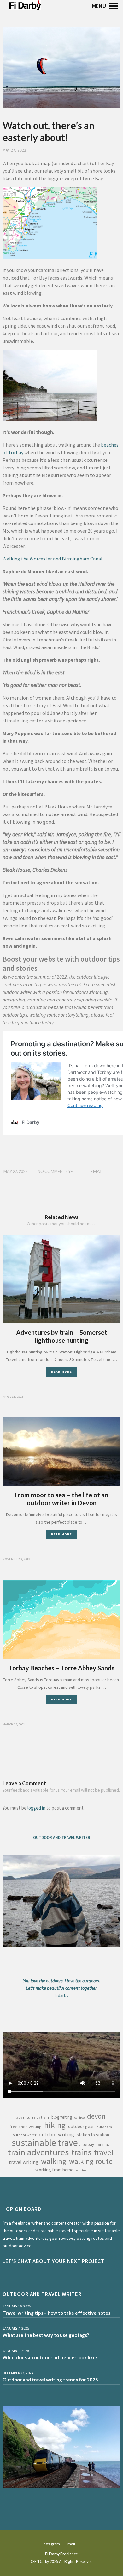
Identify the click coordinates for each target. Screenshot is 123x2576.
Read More (61, 1372)
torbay (88, 2144)
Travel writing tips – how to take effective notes (56, 2313)
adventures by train (32, 2117)
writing (81, 2170)
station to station (93, 2135)
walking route (91, 2161)
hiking (55, 2125)
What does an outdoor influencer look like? (50, 2357)
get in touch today (35, 1022)
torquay (103, 2144)
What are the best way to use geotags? (46, 2335)
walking (54, 2161)
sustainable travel (46, 2143)
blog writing (62, 2117)
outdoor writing (56, 2134)
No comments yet (57, 1171)
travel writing (24, 2162)
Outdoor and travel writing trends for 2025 (50, 2380)
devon (96, 2116)
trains (81, 2152)
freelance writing (26, 2127)
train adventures (38, 2152)
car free (79, 2118)
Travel (104, 2152)
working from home (54, 2170)
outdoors (104, 2127)
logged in (36, 1808)
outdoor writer (24, 2135)
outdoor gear (81, 2126)
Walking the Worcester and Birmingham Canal (53, 559)
